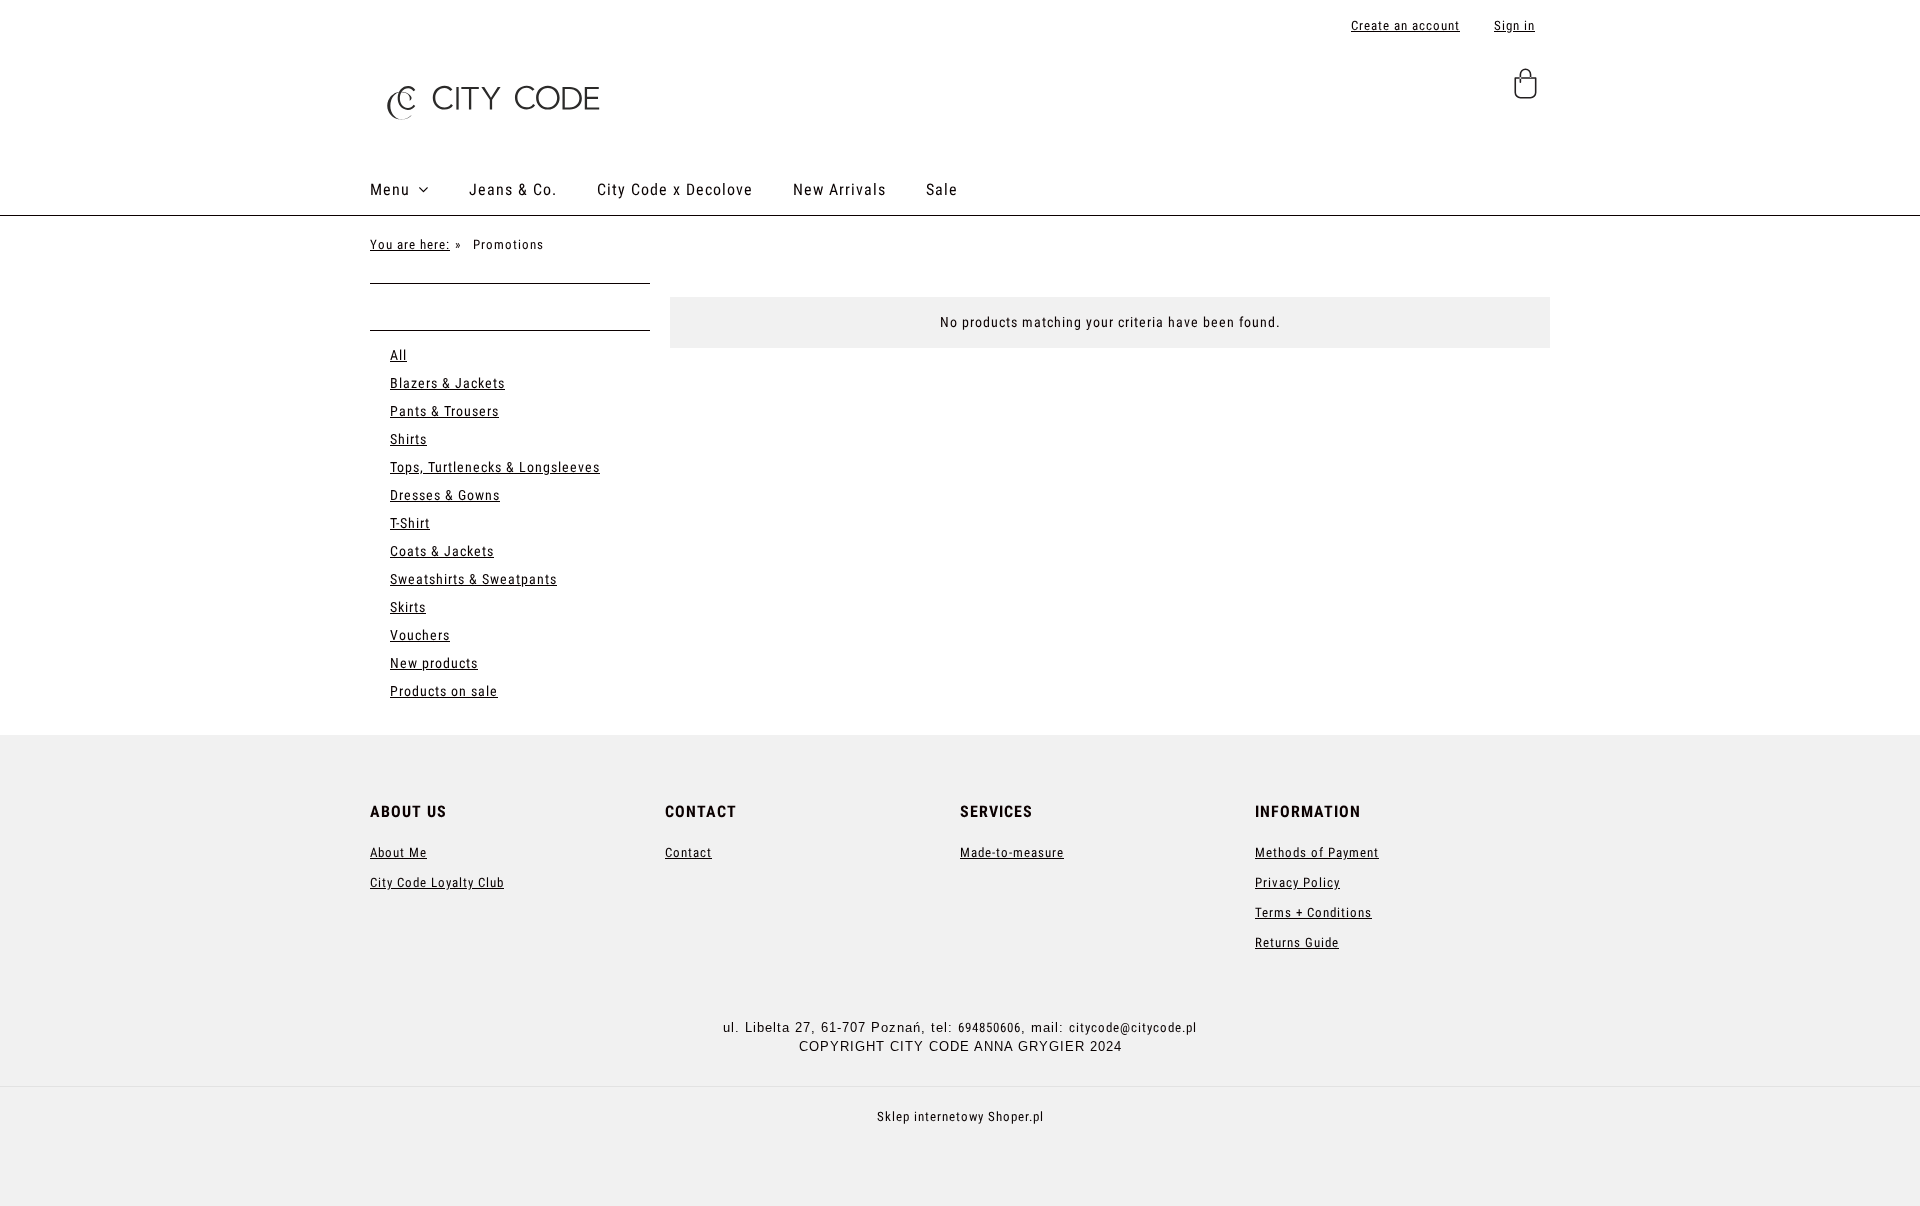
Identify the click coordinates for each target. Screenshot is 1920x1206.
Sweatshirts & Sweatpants (473, 579)
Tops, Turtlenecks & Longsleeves (495, 467)
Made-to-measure (1012, 852)
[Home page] (490, 95)
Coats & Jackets (442, 551)
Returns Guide (1297, 942)
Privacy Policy (1297, 882)
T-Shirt (410, 523)
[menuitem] (419, 190)
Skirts (408, 607)
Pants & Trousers (444, 411)
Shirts (408, 439)
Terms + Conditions (1313, 912)
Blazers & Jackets (447, 383)
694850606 (989, 1027)
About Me (398, 852)
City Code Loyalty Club (437, 882)
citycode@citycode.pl (1133, 1027)
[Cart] (1528, 92)
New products (434, 663)
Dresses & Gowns (445, 495)
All (398, 355)
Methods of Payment (1317, 852)
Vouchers (420, 635)
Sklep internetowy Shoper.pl (960, 1116)
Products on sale (444, 691)
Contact (688, 852)
